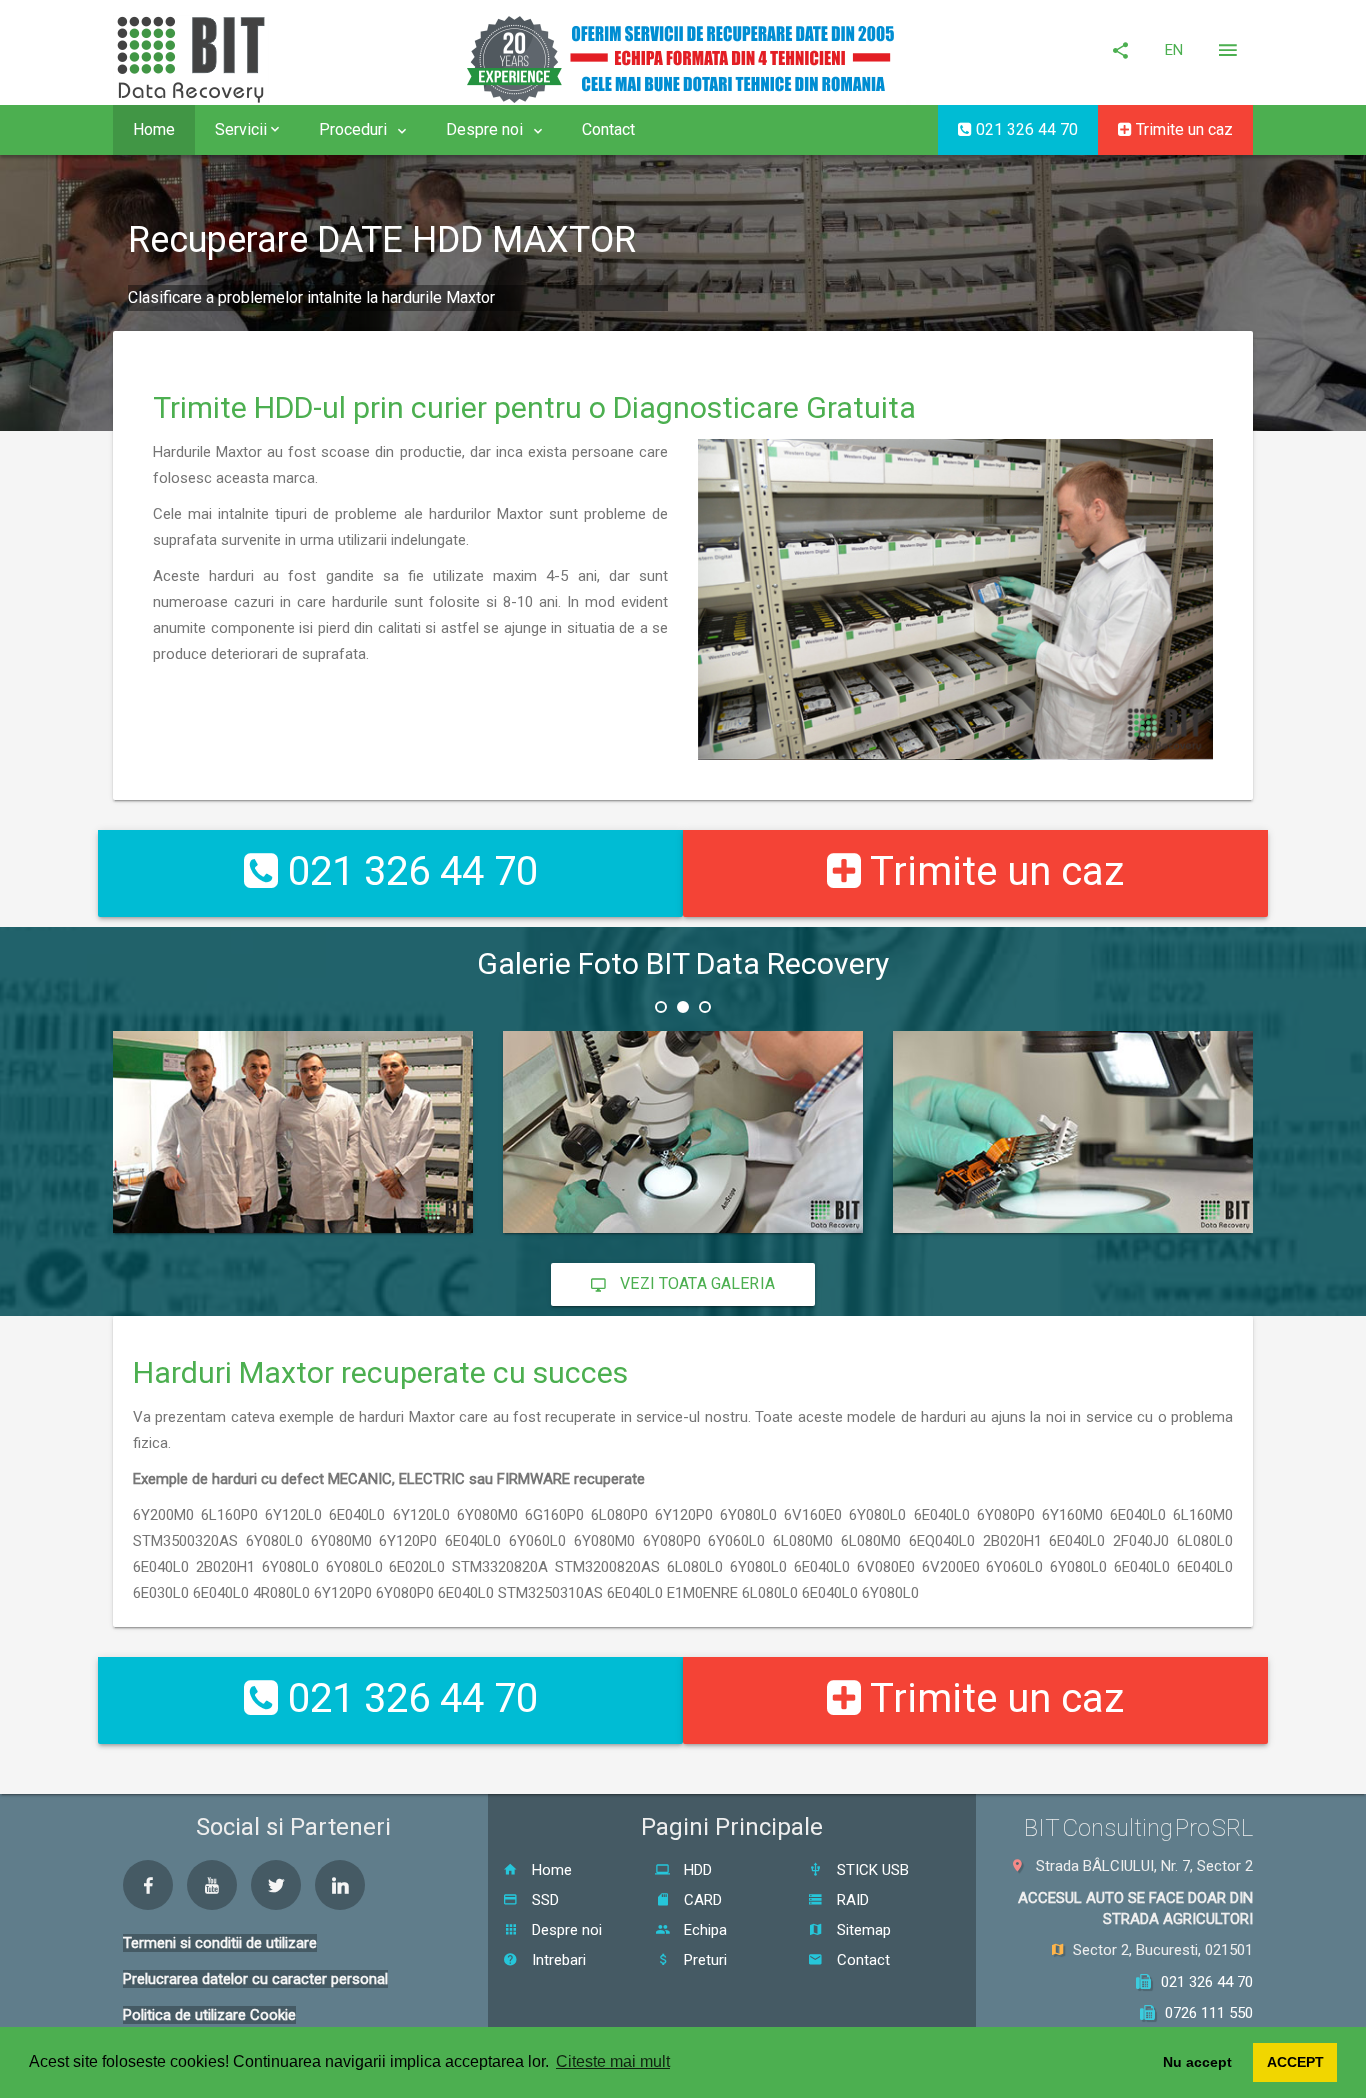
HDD (696, 1870)
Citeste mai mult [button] (613, 2061)
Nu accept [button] (1197, 2062)
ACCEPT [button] (1295, 2062)
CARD (701, 1900)
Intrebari (557, 1960)
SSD (543, 1900)
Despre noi (565, 1930)
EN (1174, 50)
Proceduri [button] (355, 129)
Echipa (703, 1930)
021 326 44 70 (1025, 129)
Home (154, 129)
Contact (608, 129)
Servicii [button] (243, 129)
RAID (851, 1900)
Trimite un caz (1182, 129)
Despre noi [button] (486, 129)
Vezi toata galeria (695, 1283)
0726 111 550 (1209, 2013)
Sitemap (862, 1930)
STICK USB (871, 1870)
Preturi (703, 1960)
